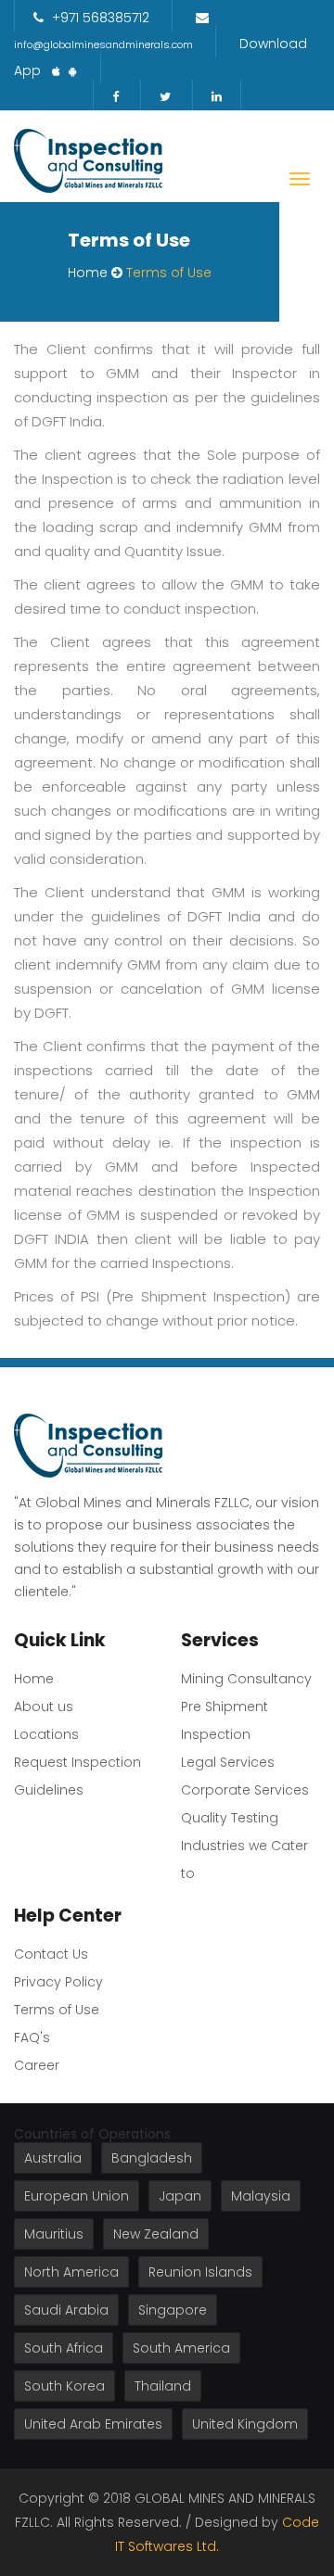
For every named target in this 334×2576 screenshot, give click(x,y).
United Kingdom (245, 2424)
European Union (77, 2196)
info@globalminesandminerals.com (103, 44)
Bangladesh (152, 2158)
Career (37, 2065)
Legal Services (228, 1762)
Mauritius (54, 2234)
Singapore (173, 2310)
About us (44, 1707)
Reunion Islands (200, 2272)
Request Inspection (77, 1762)
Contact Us (51, 1954)
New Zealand (156, 2234)
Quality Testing (230, 1818)
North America (71, 2272)
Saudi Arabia (66, 2310)
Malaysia (261, 2196)
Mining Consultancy (246, 1679)
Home (88, 273)
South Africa (64, 2348)
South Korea (64, 2386)
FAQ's (32, 2037)
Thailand (163, 2386)
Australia (53, 2158)
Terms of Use (57, 2010)
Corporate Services (245, 1790)
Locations (46, 1734)
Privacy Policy (58, 1982)
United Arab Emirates (93, 2424)
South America (181, 2348)
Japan (180, 2196)
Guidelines (49, 1790)
